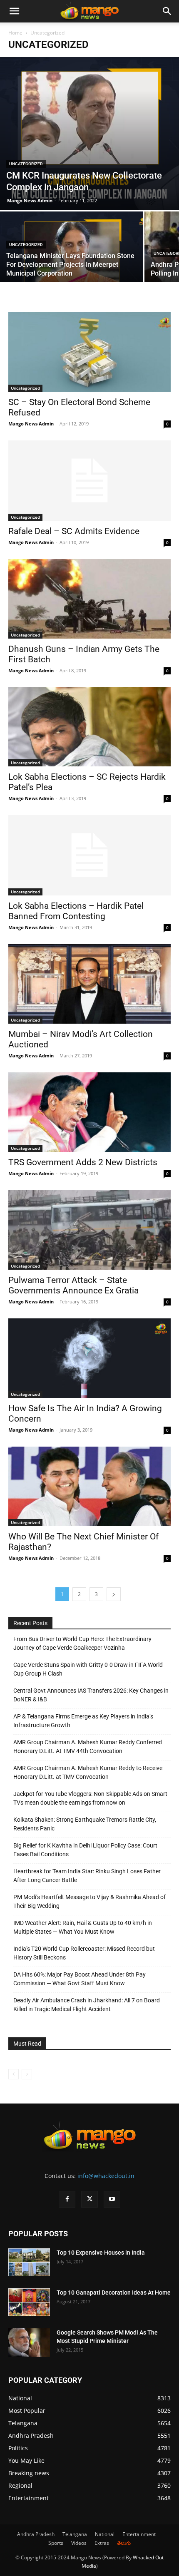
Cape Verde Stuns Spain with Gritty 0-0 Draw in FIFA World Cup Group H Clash (88, 1669)
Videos (79, 2543)
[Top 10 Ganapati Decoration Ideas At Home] (29, 2302)
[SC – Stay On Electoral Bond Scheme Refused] (89, 352)
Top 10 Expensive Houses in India (101, 2253)
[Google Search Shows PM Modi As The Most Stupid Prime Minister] (29, 2343)
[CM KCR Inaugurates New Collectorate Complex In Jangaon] (89, 134)
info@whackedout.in (106, 2176)
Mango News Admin (30, 200)
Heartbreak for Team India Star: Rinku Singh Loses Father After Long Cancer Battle (87, 1876)
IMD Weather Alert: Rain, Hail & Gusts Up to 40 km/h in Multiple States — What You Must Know (83, 1927)
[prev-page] (14, 2074)
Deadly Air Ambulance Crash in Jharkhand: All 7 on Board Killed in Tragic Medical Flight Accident (87, 2005)
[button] (14, 11)
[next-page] (114, 1594)
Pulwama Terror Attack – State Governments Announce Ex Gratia (73, 1285)
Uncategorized (26, 164)
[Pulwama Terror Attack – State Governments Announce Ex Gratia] (89, 1230)
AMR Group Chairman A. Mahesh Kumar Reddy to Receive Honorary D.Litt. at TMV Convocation (88, 1772)
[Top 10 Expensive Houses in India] (29, 2262)
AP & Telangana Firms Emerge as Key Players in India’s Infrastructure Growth (83, 1721)
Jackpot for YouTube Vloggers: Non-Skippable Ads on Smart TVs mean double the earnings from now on (90, 1798)
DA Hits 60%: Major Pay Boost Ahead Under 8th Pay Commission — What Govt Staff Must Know (80, 1979)
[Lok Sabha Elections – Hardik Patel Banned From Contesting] (89, 855)
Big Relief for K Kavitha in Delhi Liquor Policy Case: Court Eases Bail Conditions (85, 1850)
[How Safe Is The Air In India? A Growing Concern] (89, 1358)
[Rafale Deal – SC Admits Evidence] (89, 481)
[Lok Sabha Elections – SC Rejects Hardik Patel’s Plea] (89, 727)
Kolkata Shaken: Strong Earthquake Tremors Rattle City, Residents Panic (85, 1824)
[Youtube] (112, 2199)
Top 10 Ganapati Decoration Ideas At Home (114, 2293)
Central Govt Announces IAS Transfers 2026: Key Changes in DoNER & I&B (91, 1695)
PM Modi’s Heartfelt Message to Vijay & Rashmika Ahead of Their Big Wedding (89, 1901)
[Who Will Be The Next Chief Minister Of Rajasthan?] (89, 1486)
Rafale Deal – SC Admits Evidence (74, 531)
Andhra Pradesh (36, 2534)
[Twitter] (89, 2199)
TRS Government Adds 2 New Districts (83, 1162)
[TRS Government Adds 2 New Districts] (89, 1112)
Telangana (75, 2534)
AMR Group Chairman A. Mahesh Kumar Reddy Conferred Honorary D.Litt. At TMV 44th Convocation (88, 1747)
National (105, 2534)
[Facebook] (67, 2199)
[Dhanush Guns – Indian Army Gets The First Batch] (89, 599)
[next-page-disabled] (27, 2074)
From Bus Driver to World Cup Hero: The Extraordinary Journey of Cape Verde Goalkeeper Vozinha (82, 1643)
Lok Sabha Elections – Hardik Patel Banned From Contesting (76, 911)
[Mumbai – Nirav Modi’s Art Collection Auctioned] (89, 984)
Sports (56, 2543)
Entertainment (139, 2534)
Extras (102, 2543)
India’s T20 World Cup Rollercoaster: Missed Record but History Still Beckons (84, 1953)
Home (15, 33)
